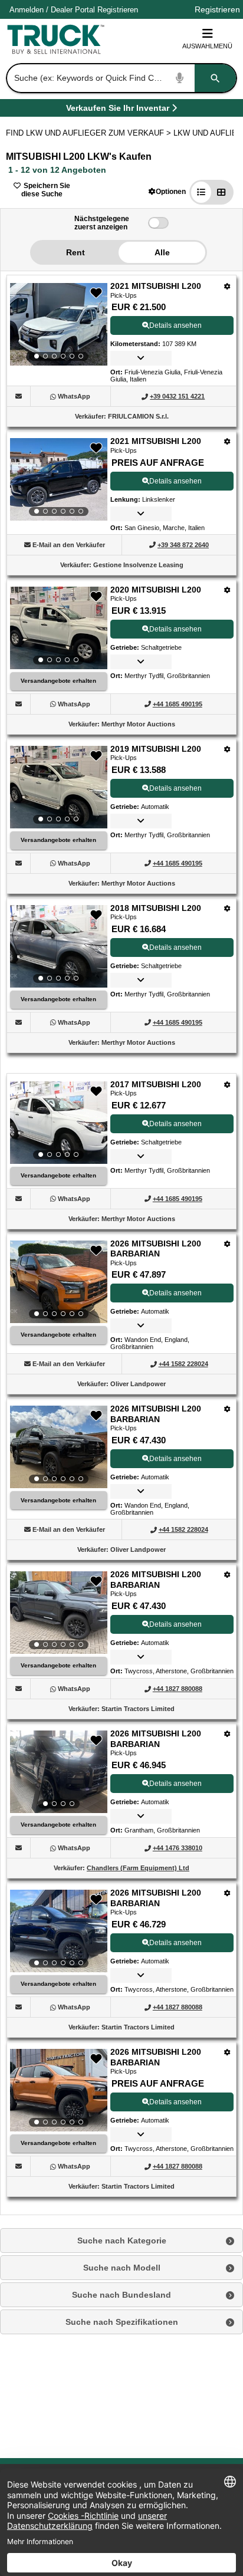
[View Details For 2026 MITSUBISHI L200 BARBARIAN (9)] (59, 1613)
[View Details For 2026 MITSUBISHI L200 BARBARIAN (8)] (59, 1447)
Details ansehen (175, 325)
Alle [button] (162, 252)
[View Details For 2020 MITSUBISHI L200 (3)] (59, 628)
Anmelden (27, 10)
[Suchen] (215, 78)
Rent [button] (75, 252)
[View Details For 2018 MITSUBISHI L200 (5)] (59, 946)
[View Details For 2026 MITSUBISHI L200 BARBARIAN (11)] (59, 1931)
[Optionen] (227, 286)
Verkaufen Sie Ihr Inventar (118, 110)
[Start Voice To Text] (180, 78)
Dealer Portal (73, 10)
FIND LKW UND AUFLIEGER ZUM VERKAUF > (90, 133)
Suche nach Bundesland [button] (121, 2295)
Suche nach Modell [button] (122, 2268)
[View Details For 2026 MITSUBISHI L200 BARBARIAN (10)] (59, 1772)
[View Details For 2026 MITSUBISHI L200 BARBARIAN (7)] (59, 1282)
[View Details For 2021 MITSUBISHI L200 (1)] (59, 324)
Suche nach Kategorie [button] (122, 2241)
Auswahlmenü (207, 46)
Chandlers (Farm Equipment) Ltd (138, 1868)
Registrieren (118, 10)
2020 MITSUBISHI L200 (156, 590)
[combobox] (120, 78)
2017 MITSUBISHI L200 (156, 1084)
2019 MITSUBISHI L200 (156, 749)
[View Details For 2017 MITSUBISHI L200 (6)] (59, 1123)
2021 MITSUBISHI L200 (156, 286)
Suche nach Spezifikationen (122, 2322)
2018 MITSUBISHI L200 (156, 908)
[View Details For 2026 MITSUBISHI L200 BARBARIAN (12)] (59, 2090)
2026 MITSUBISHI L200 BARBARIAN (156, 1249)
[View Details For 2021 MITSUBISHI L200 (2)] (59, 479)
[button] (167, 191)
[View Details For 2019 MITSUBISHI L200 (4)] (59, 787)
